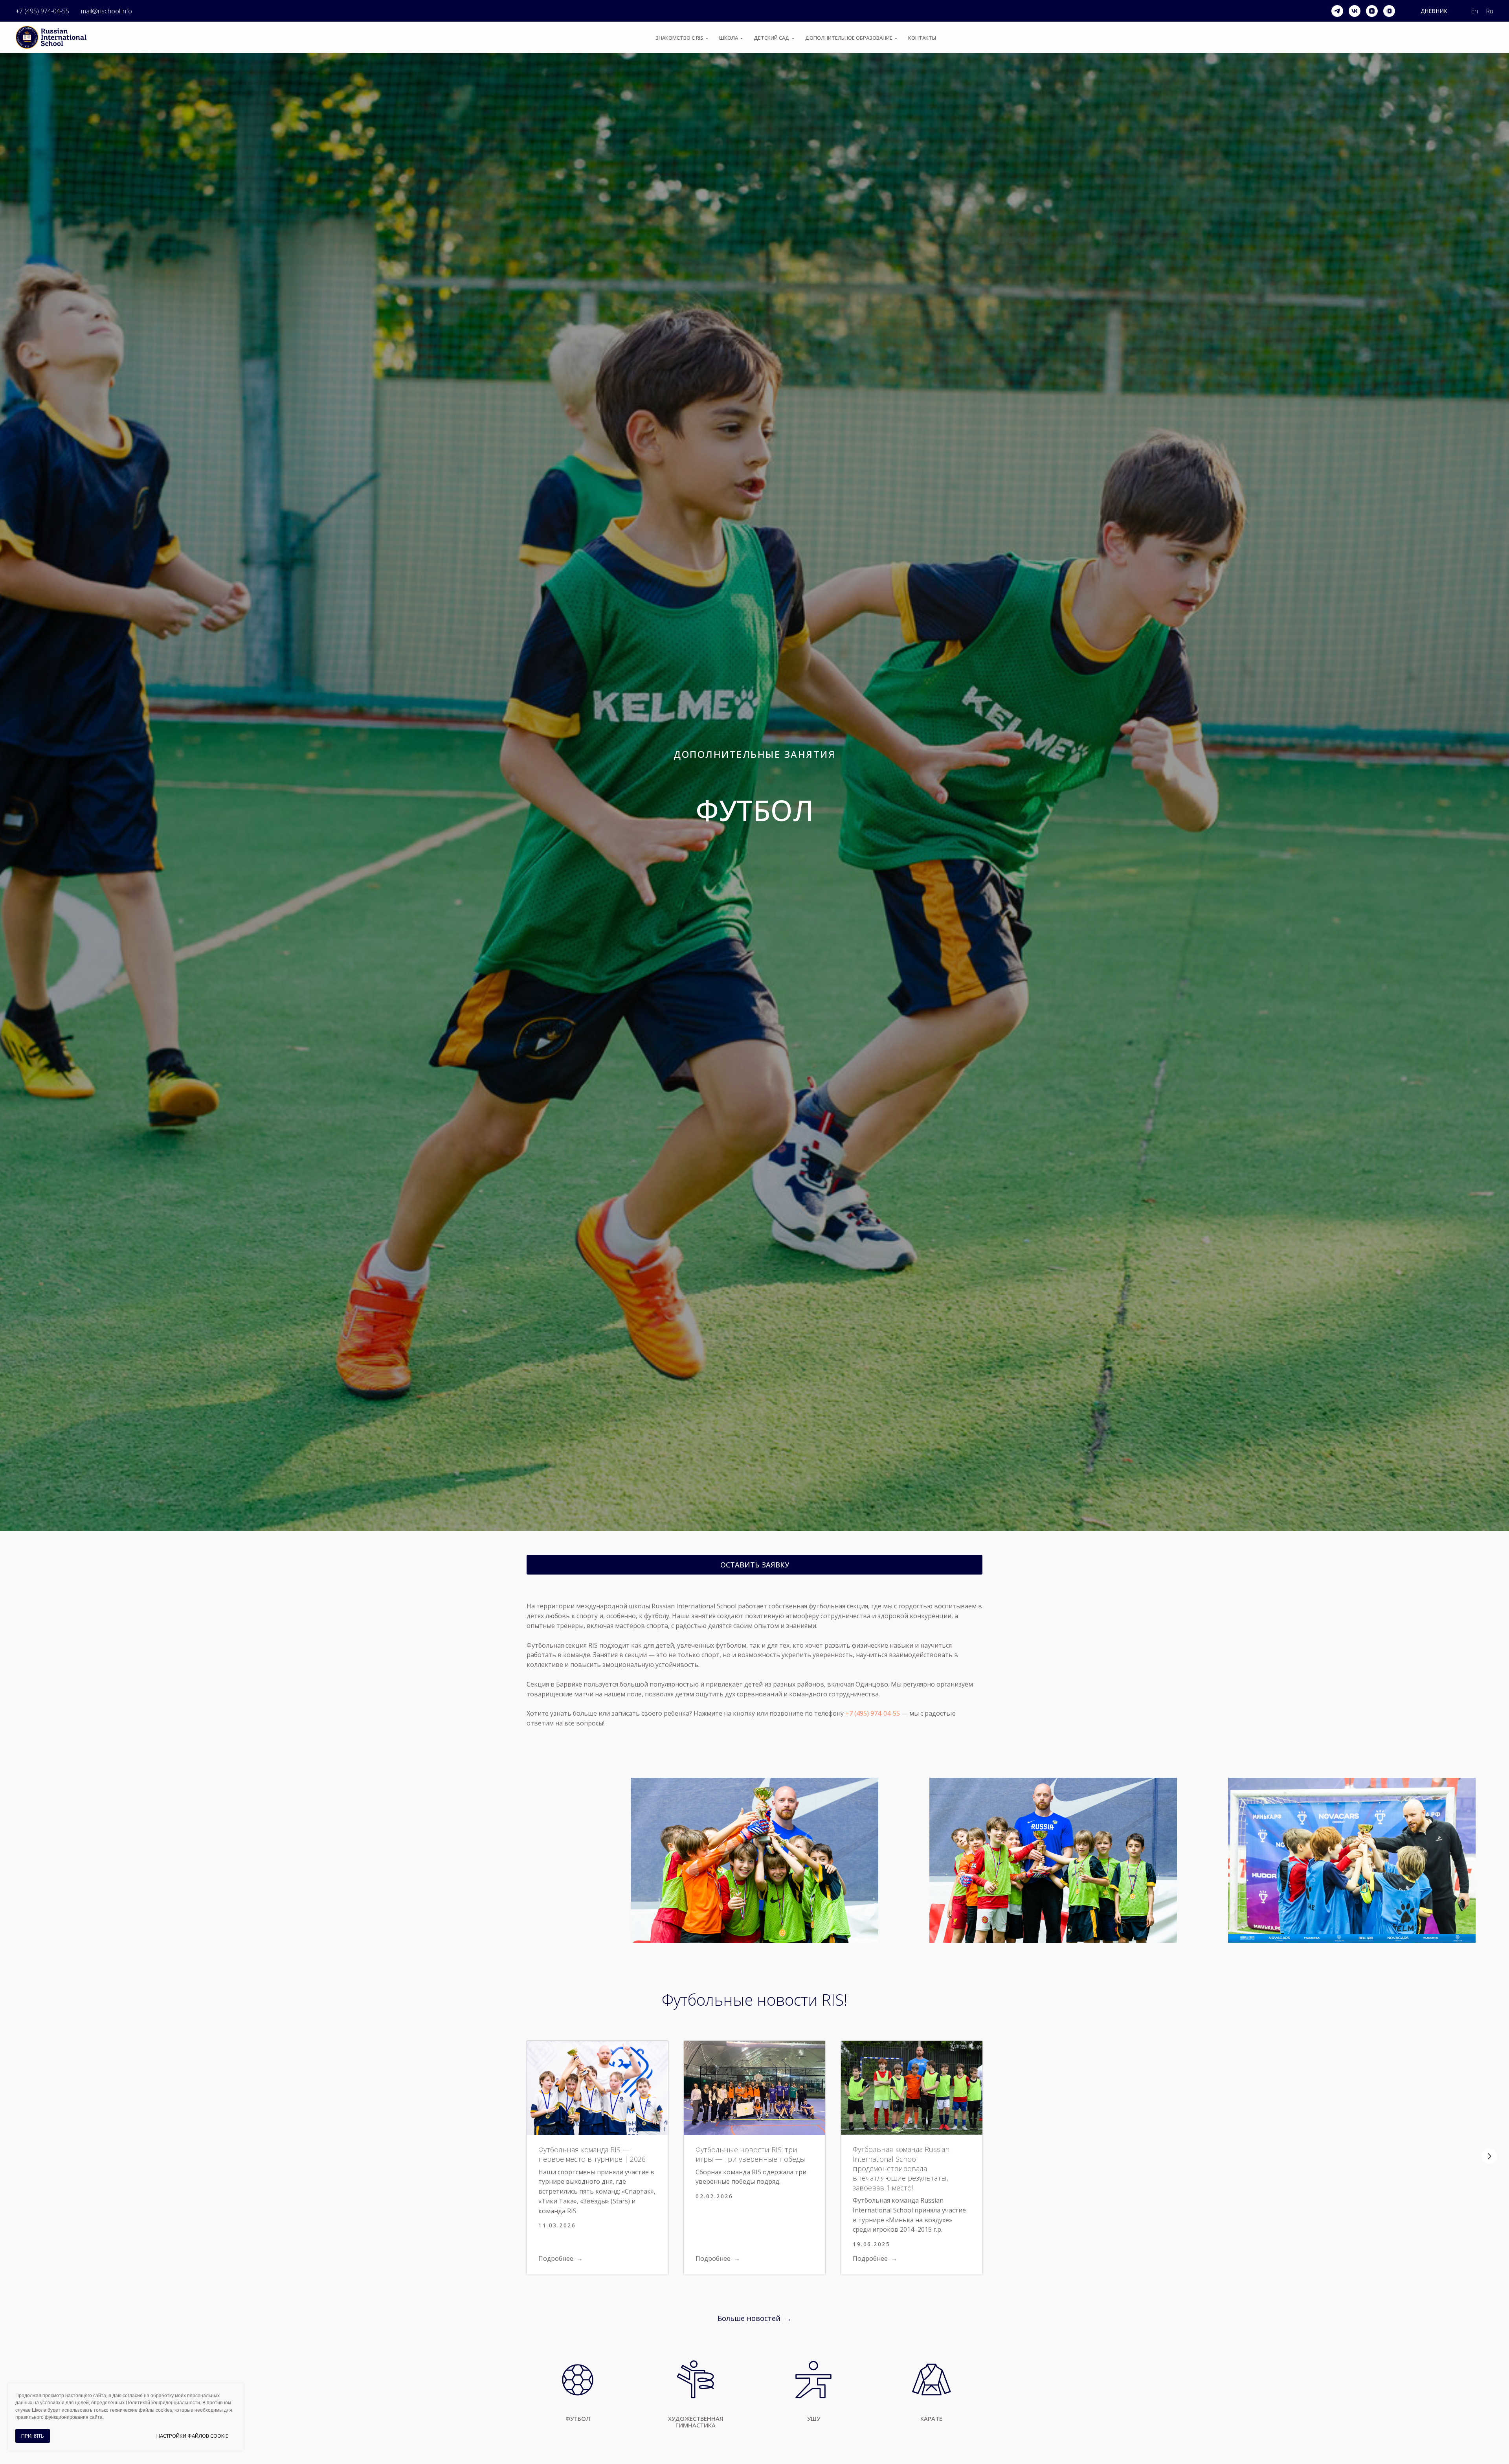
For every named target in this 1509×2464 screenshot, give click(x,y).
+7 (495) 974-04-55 (42, 11)
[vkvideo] (1389, 11)
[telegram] (1337, 11)
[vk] (1355, 11)
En (1474, 11)
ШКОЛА (729, 38)
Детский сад (772, 38)
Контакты (922, 38)
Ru (1490, 11)
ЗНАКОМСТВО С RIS (679, 38)
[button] (754, 1565)
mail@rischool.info (106, 11)
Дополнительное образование (849, 38)
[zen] (1372, 11)
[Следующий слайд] (1489, 2156)
